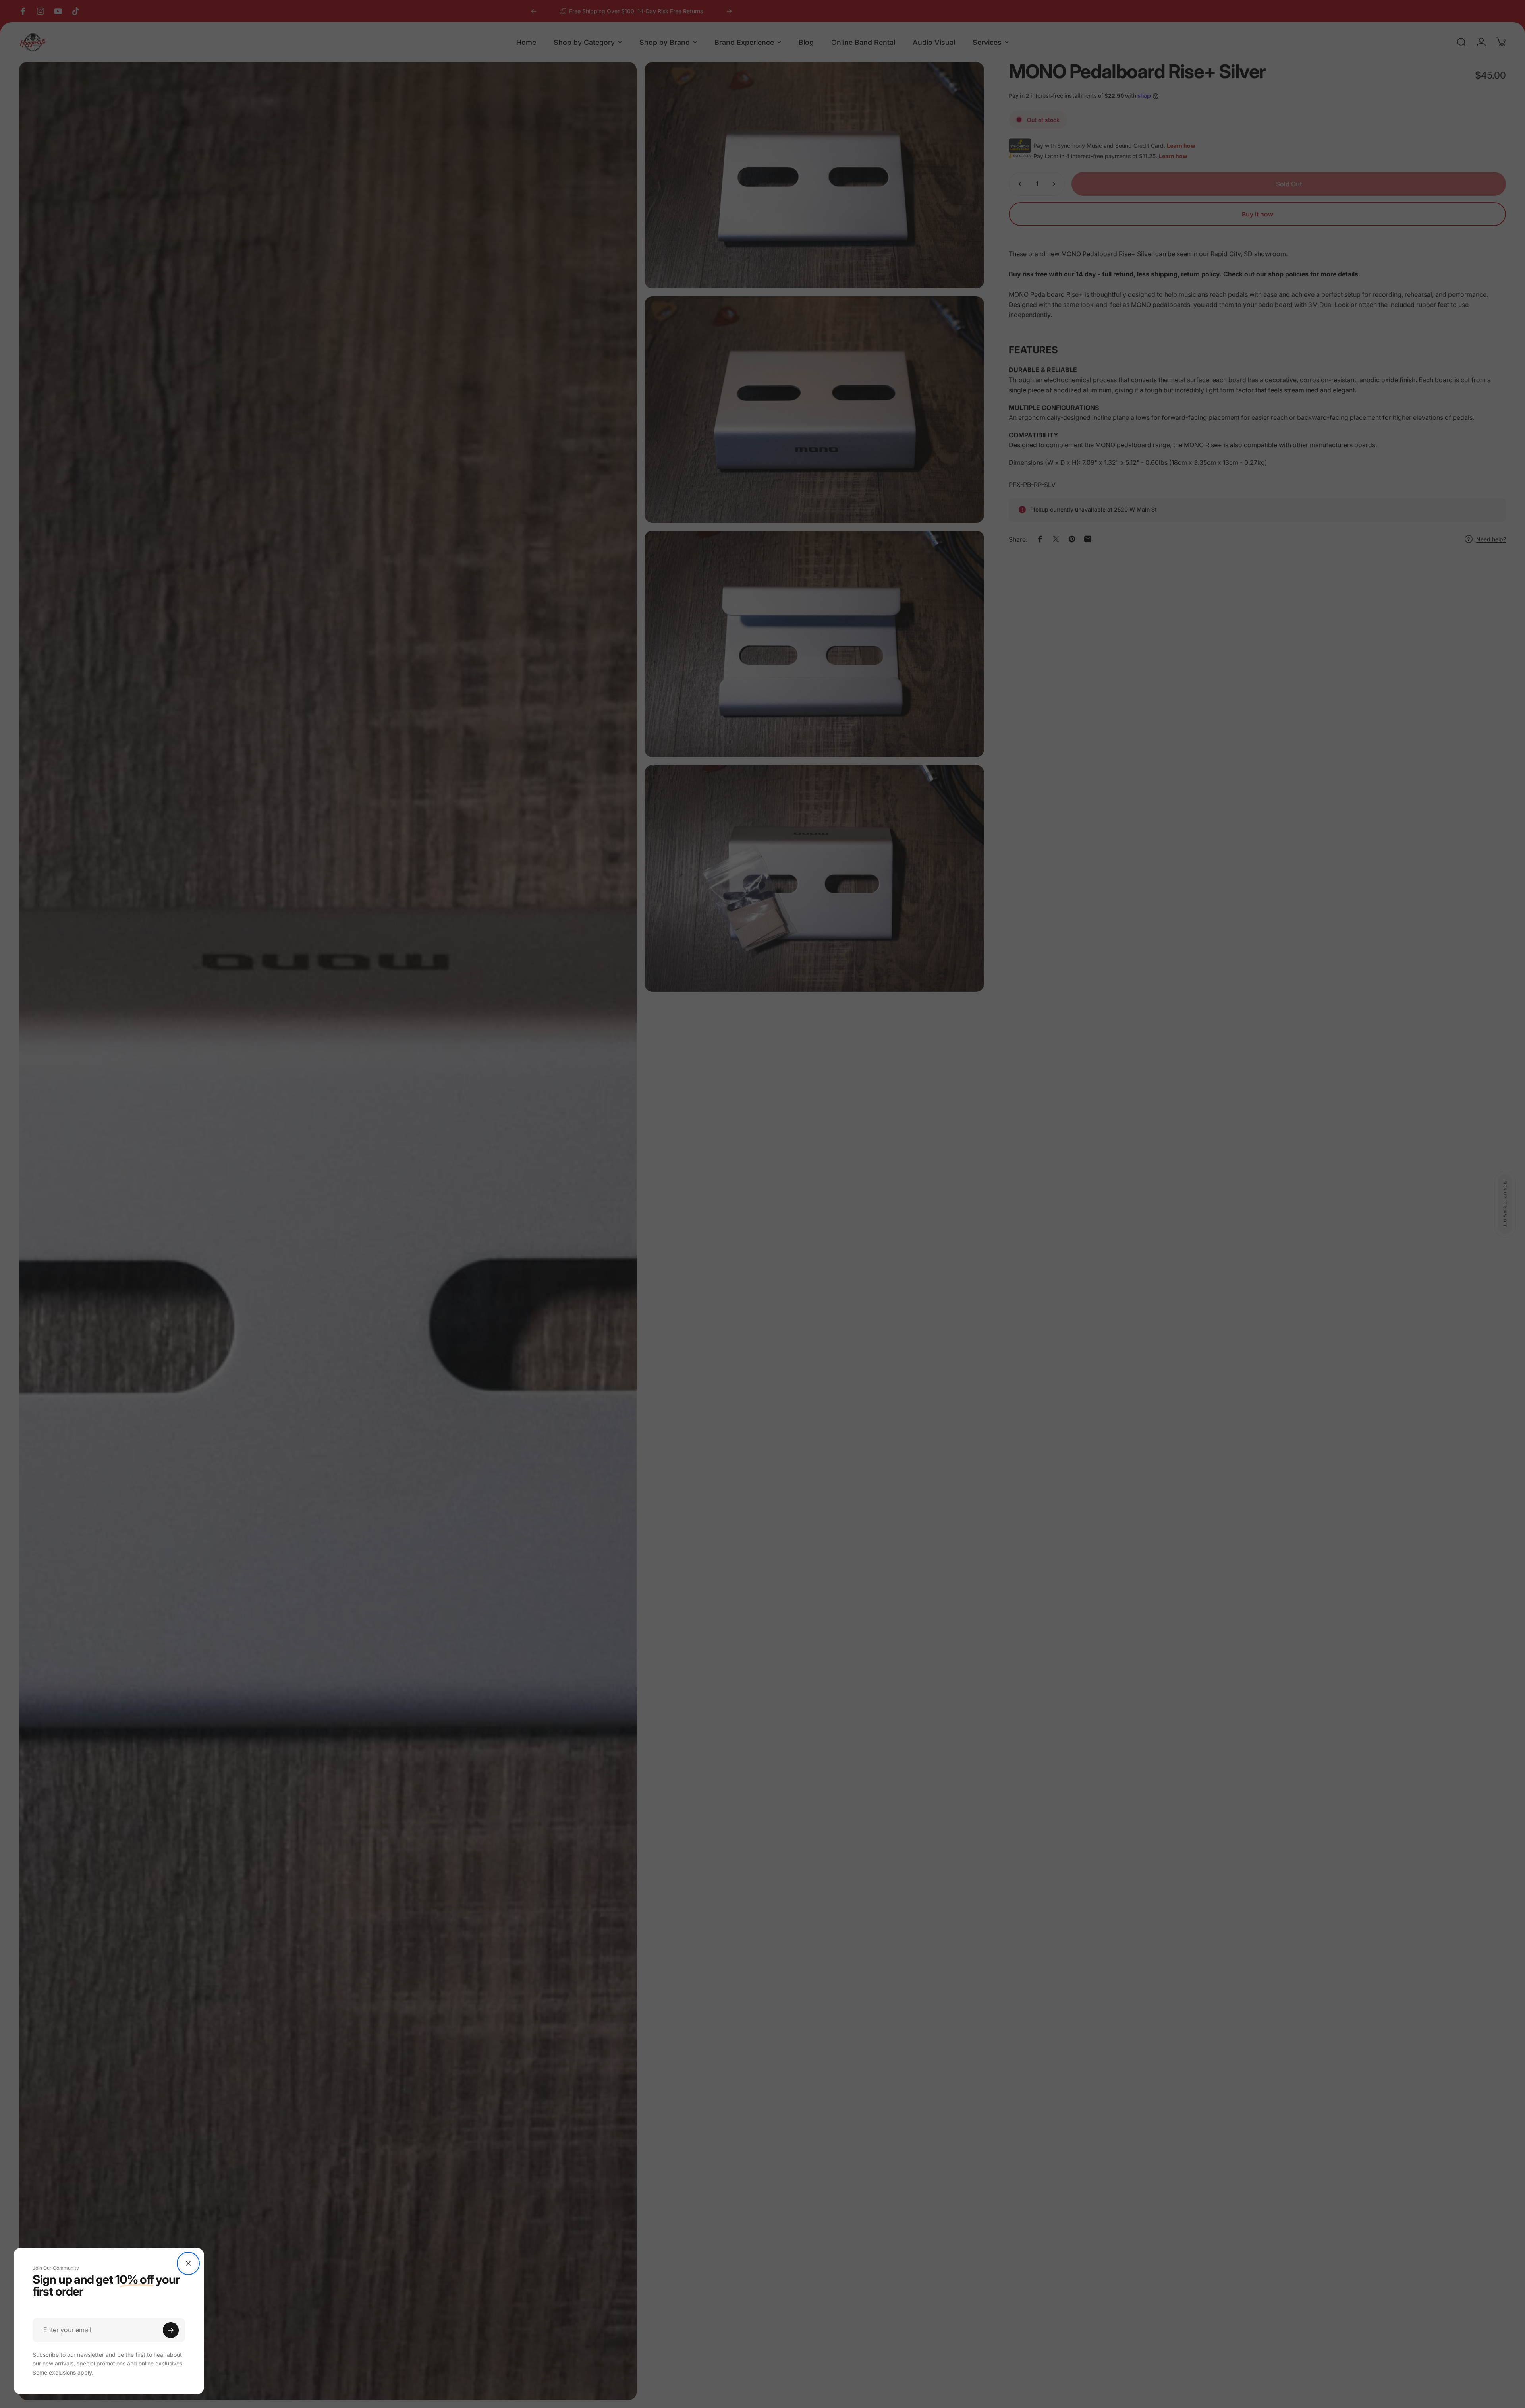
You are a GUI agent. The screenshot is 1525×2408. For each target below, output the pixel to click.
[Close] (188, 2263)
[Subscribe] (171, 2330)
